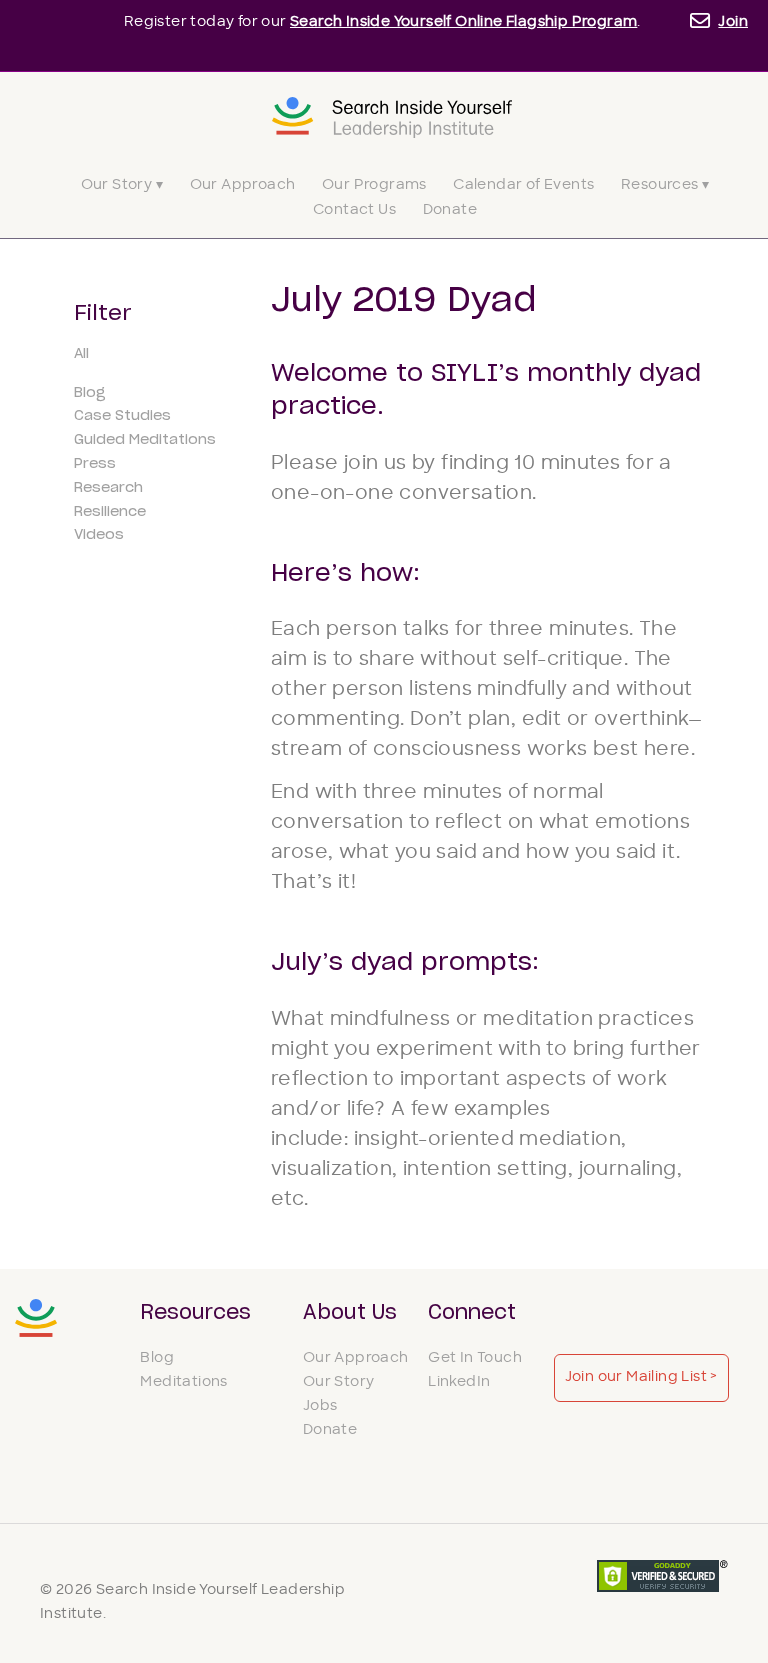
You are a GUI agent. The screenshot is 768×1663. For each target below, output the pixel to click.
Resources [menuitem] (195, 1313)
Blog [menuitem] (90, 393)
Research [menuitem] (108, 488)
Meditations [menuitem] (183, 1382)
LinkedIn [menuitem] (459, 1382)
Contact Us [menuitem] (354, 210)
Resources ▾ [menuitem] (665, 185)
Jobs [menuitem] (320, 1406)
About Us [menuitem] (350, 1313)
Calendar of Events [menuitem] (523, 185)
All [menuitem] (81, 354)
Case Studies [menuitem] (122, 416)
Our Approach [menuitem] (243, 185)
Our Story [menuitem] (339, 1382)
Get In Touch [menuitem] (475, 1358)
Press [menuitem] (95, 464)
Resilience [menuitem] (110, 512)
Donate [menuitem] (450, 210)
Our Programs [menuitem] (374, 185)
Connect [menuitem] (472, 1313)
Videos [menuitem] (99, 535)
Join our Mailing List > (641, 1377)
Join (733, 22)
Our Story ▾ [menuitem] (122, 185)
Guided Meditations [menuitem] (145, 440)
